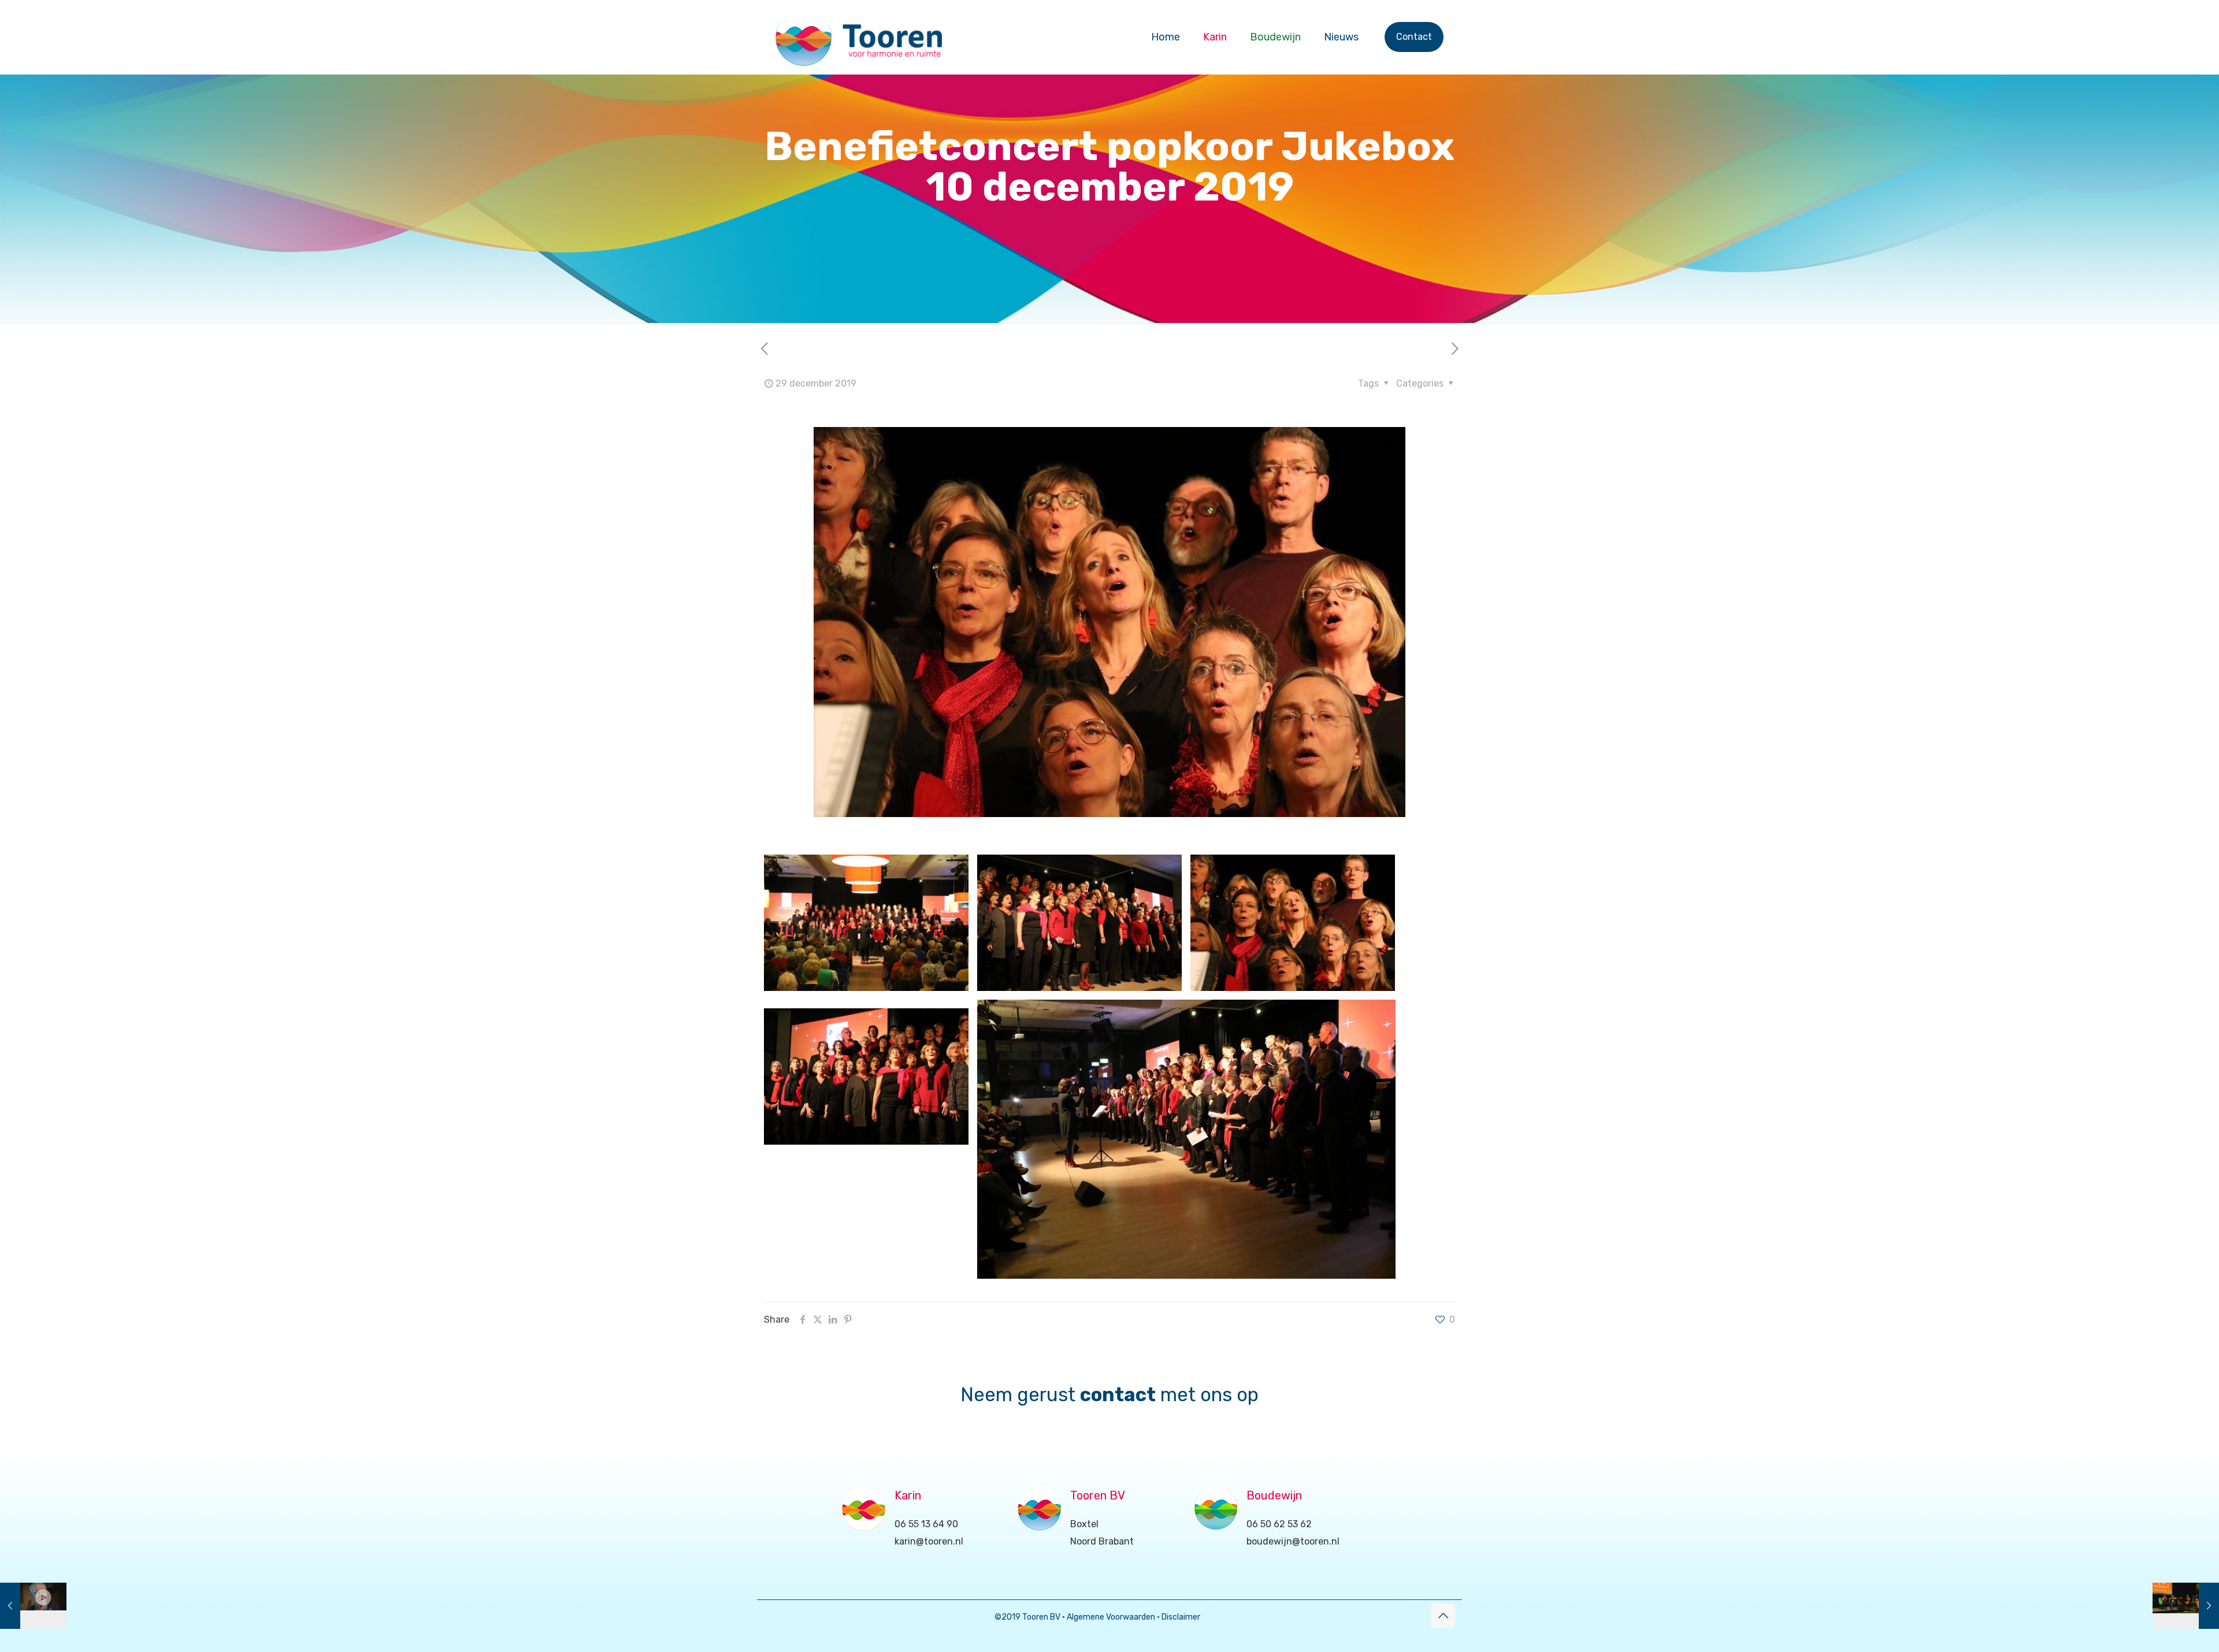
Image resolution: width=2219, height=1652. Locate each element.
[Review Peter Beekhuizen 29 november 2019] (33, 1606)
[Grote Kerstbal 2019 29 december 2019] (2186, 1606)
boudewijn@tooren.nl (1293, 1541)
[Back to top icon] (1443, 1616)
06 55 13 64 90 (926, 1524)
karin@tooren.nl (929, 1541)
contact (1118, 1395)
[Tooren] (859, 37)
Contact (1414, 37)
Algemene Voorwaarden (1111, 1617)
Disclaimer (1181, 1617)
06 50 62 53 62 (1279, 1524)
